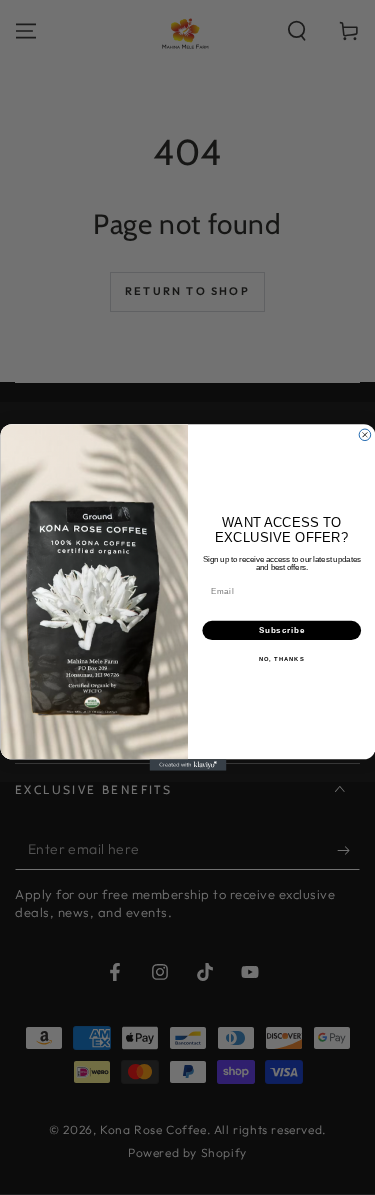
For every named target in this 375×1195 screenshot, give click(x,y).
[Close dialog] (365, 435)
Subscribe (281, 630)
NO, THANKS (281, 659)
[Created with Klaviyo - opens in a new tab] (187, 765)
